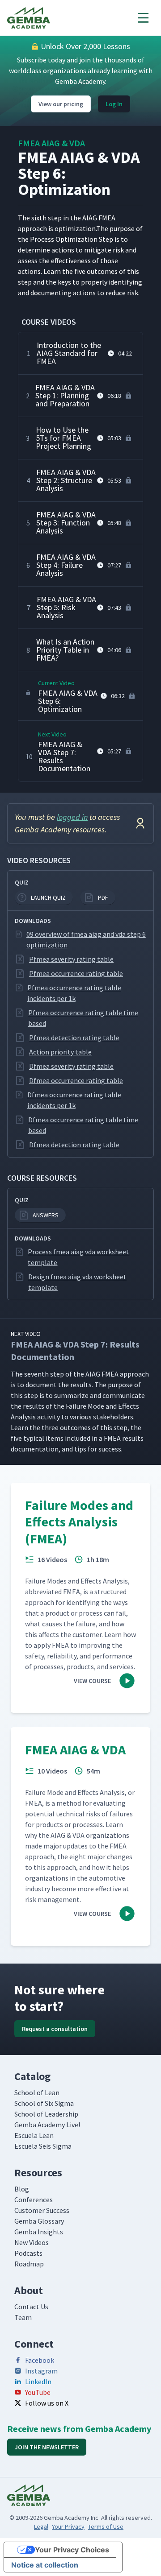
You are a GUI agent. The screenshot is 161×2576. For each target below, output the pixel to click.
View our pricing (61, 104)
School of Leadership (46, 2114)
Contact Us (31, 2307)
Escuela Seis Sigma (43, 2146)
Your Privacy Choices (72, 2550)
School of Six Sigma (44, 2103)
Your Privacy (68, 2526)
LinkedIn (38, 2382)
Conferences (34, 2200)
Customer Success (42, 2210)
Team (23, 2317)
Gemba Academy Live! (47, 2125)
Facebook (40, 2360)
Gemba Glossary (39, 2221)
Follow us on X (47, 2403)
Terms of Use (106, 2526)
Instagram (41, 2371)
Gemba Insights (39, 2232)
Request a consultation (55, 2029)
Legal (41, 2526)
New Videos (32, 2242)
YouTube (38, 2392)
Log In (114, 104)
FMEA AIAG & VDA (51, 143)
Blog (22, 2189)
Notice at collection (45, 2565)
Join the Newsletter (47, 2447)
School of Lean (37, 2092)
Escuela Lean (34, 2135)
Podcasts (28, 2253)
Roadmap (29, 2264)
